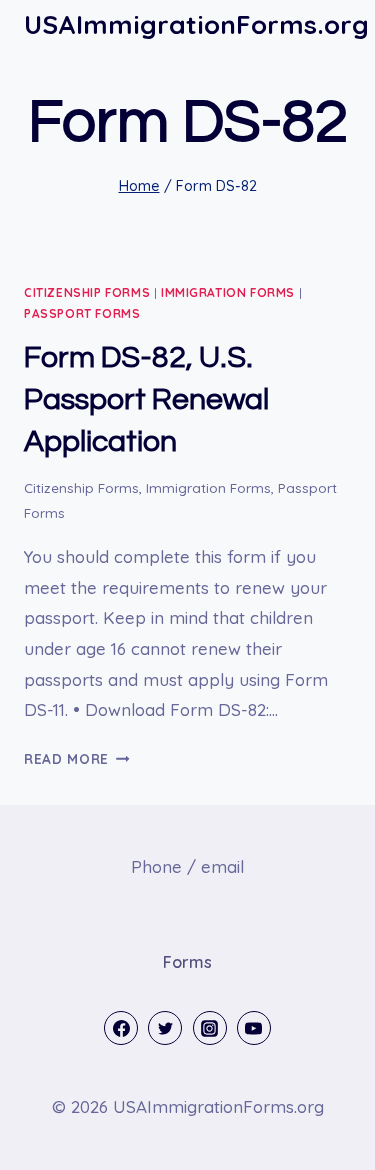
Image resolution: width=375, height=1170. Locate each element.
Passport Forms (82, 313)
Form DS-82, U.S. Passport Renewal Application (146, 399)
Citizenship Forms (87, 292)
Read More (77, 758)
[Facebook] (121, 1028)
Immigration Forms (228, 292)
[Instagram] (210, 1028)
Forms (187, 962)
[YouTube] (254, 1028)
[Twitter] (165, 1028)
